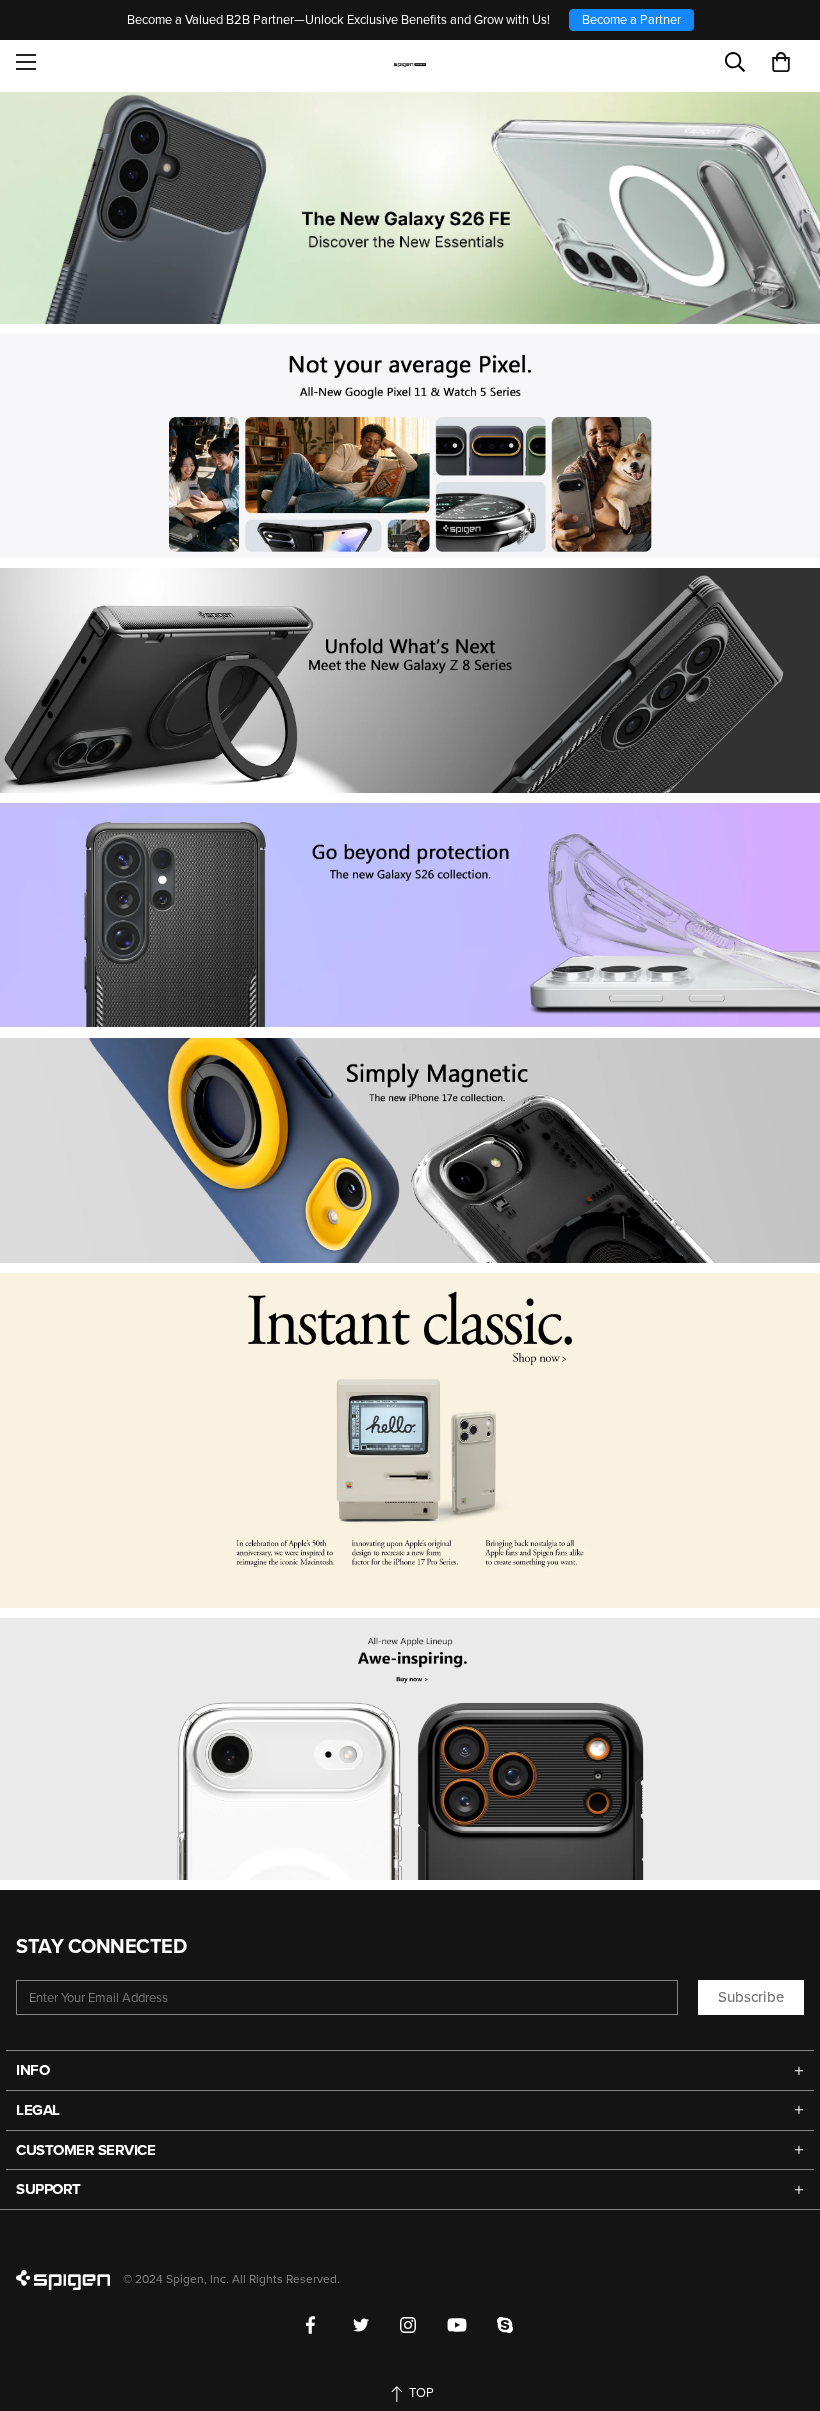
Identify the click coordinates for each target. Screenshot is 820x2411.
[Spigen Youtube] (457, 2325)
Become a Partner (631, 20)
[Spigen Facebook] (314, 2325)
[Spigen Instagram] (408, 2325)
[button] (781, 62)
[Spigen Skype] (505, 2325)
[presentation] (410, 915)
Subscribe (751, 1997)
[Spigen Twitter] (361, 2325)
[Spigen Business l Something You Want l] (410, 62)
